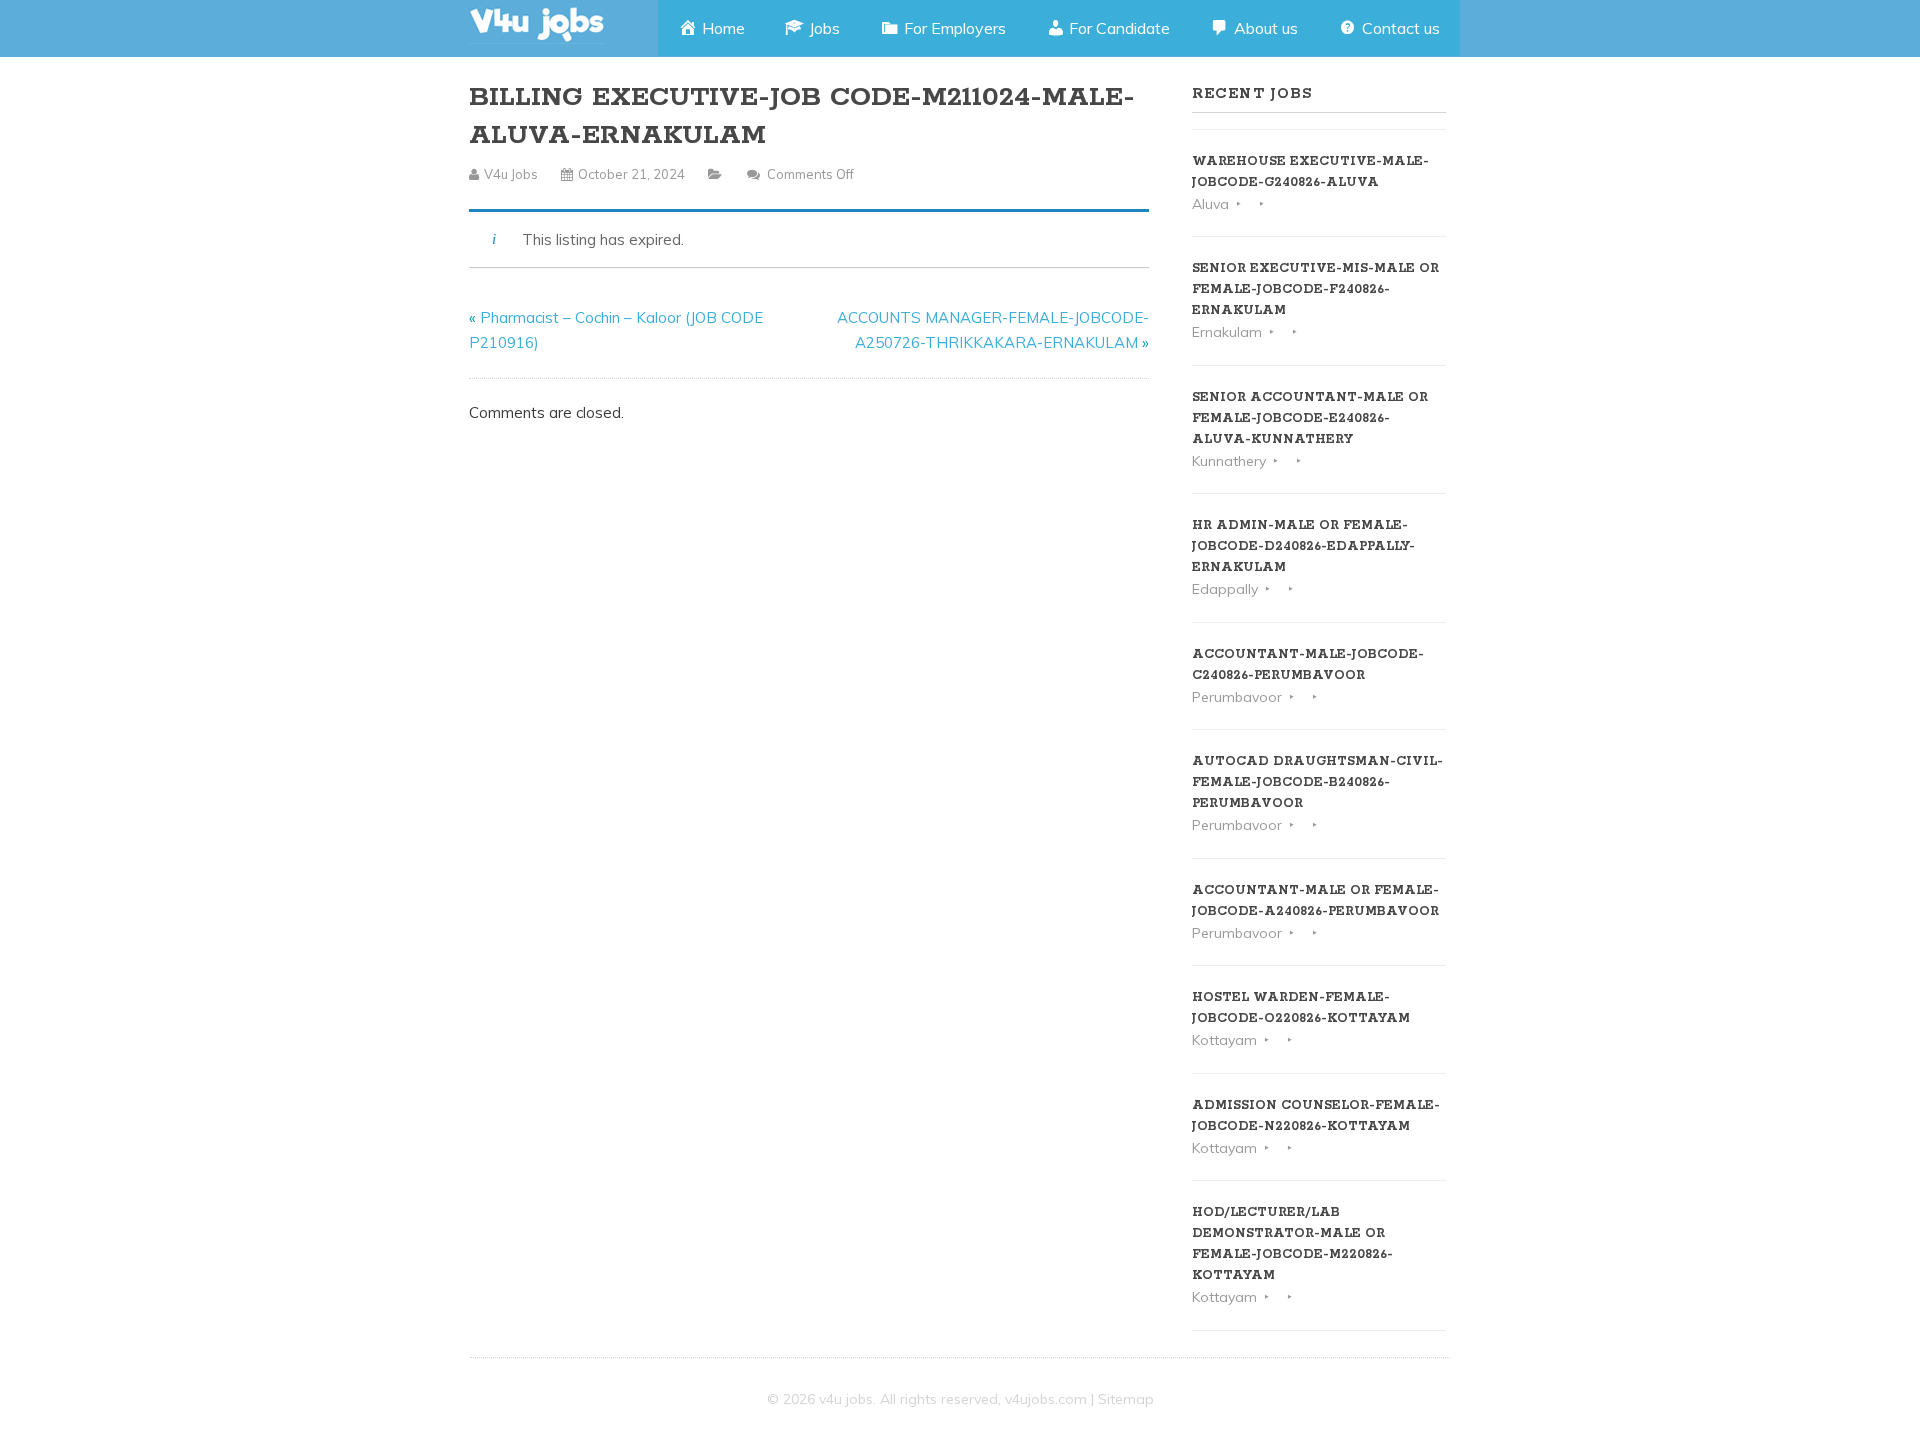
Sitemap (1126, 1399)
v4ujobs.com (1046, 1399)
